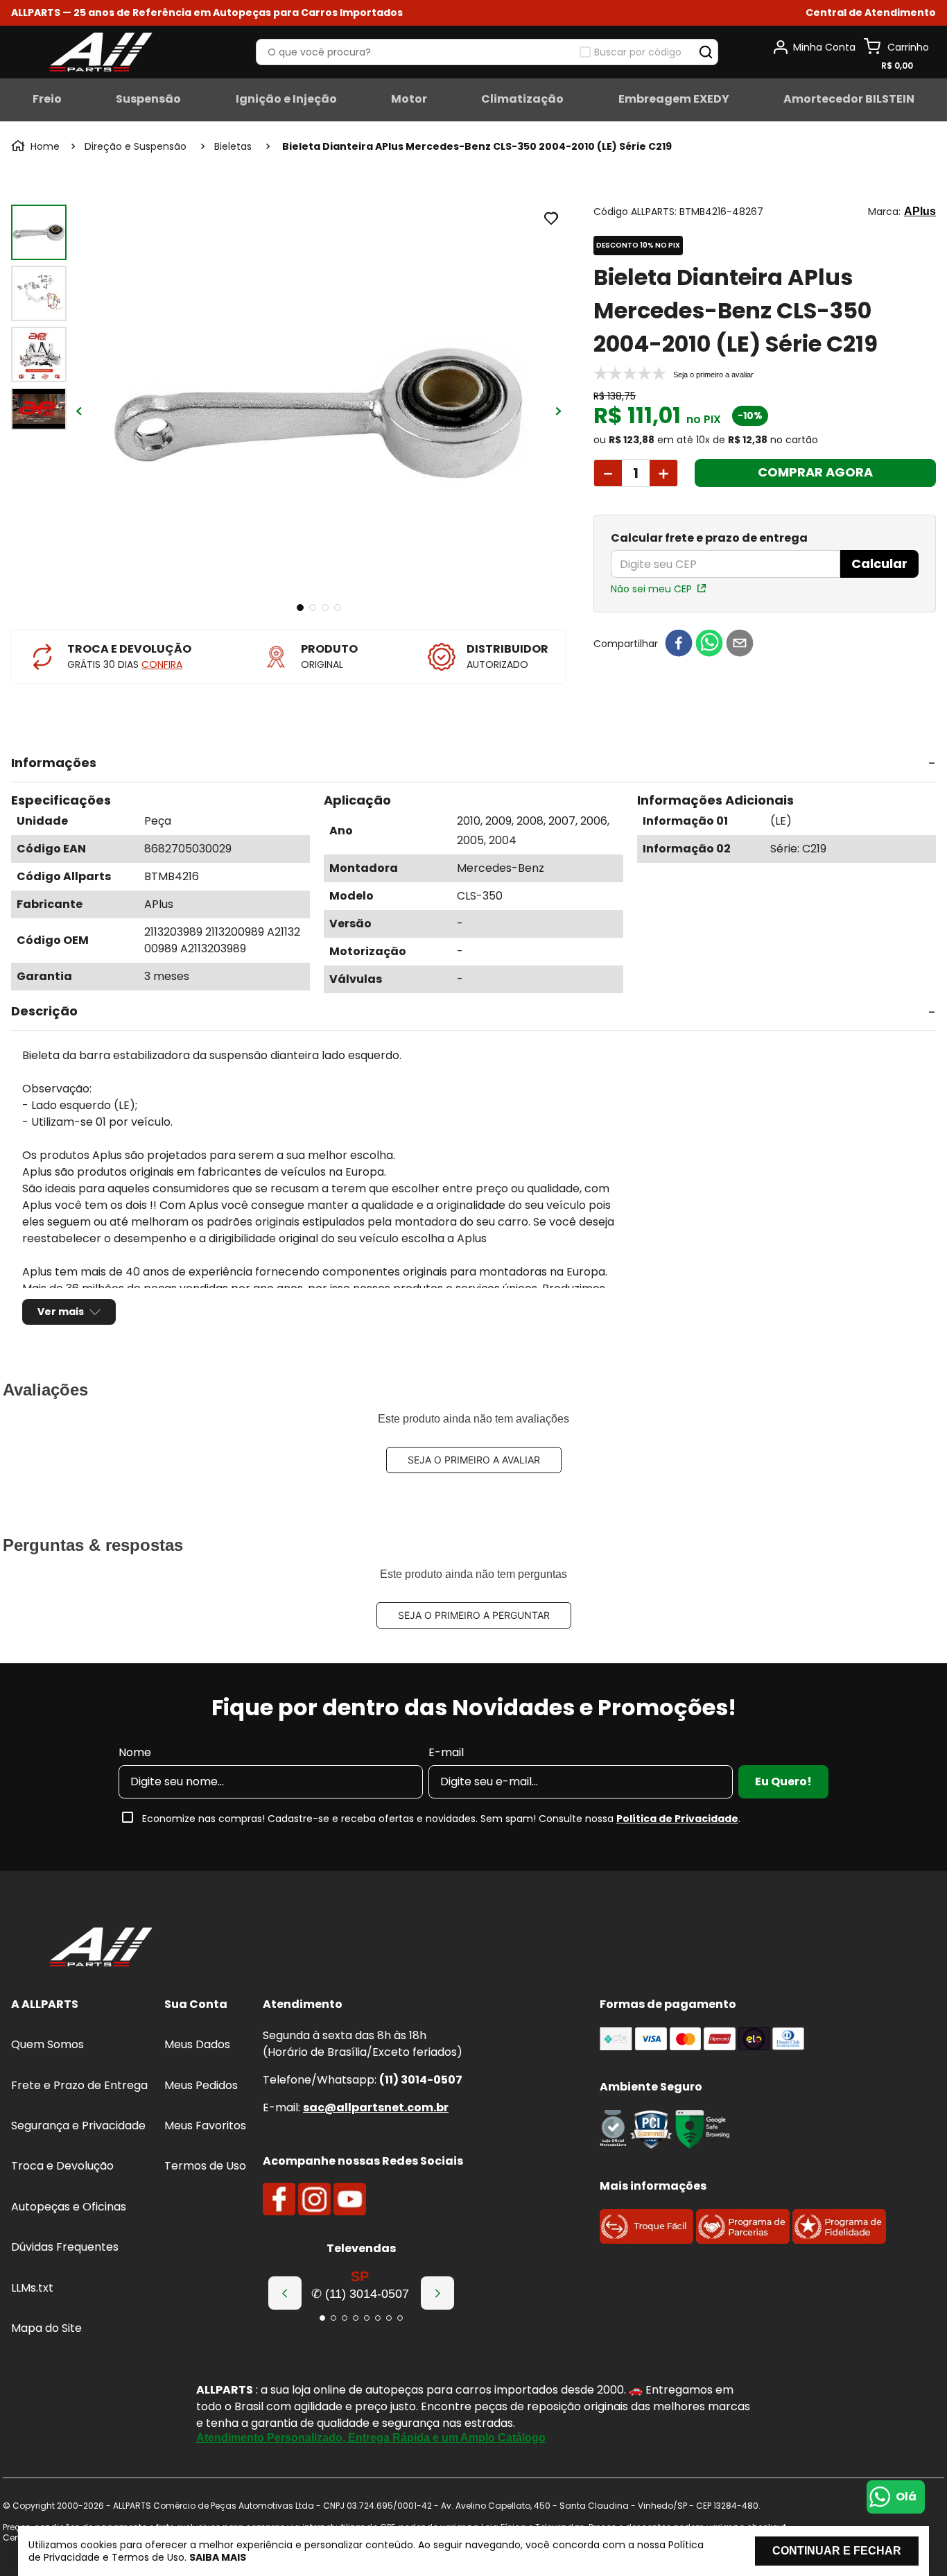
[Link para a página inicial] (37, 146)
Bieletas (233, 146)
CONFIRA (162, 664)
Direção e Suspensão (136, 146)
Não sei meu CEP (651, 589)
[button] (871, 13)
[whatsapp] (709, 644)
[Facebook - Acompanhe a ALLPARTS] (279, 2199)
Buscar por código (638, 52)
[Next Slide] (437, 2293)
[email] (740, 644)
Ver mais (61, 1312)
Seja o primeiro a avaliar (474, 1460)
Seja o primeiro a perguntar (474, 1615)
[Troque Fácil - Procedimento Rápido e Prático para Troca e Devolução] (646, 2240)
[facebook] (679, 644)
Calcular (879, 564)
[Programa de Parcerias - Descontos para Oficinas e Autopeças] (743, 2240)
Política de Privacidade (677, 1819)
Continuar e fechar (837, 2551)
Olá (906, 2497)
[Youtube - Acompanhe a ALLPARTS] (350, 2199)
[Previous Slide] (285, 2293)
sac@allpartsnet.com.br (376, 2107)
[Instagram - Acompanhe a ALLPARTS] (314, 2199)
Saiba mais (218, 2557)
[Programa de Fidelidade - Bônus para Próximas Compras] (839, 2240)
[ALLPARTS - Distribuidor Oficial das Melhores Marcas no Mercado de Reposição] (101, 1948)
